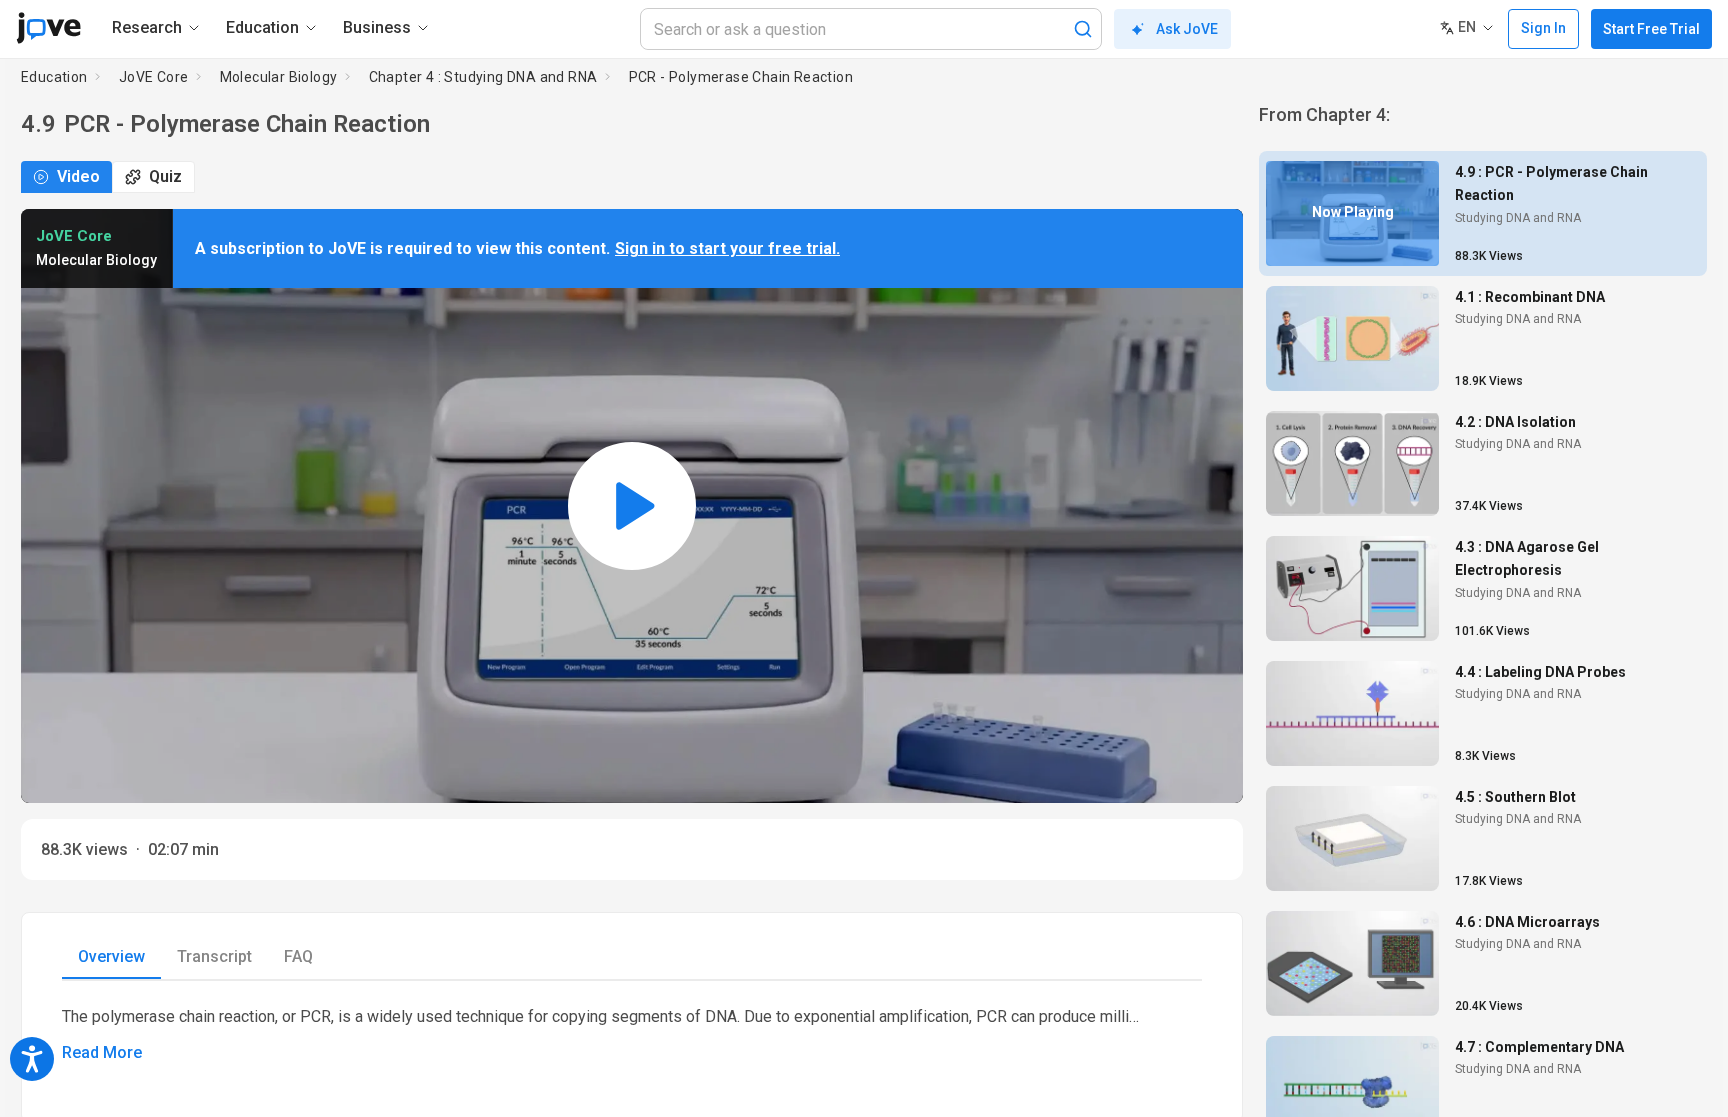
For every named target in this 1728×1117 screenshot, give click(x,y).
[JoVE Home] (48, 28)
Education (54, 77)
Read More (102, 1052)
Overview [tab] (111, 956)
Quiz (165, 176)
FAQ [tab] (298, 956)
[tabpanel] (632, 1035)
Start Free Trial (1651, 29)
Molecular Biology (279, 77)
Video (78, 176)
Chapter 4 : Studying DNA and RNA (483, 77)
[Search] (1083, 29)
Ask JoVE (1187, 29)
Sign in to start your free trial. (727, 248)
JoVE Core (154, 77)
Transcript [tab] (214, 956)
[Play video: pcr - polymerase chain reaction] (632, 506)
